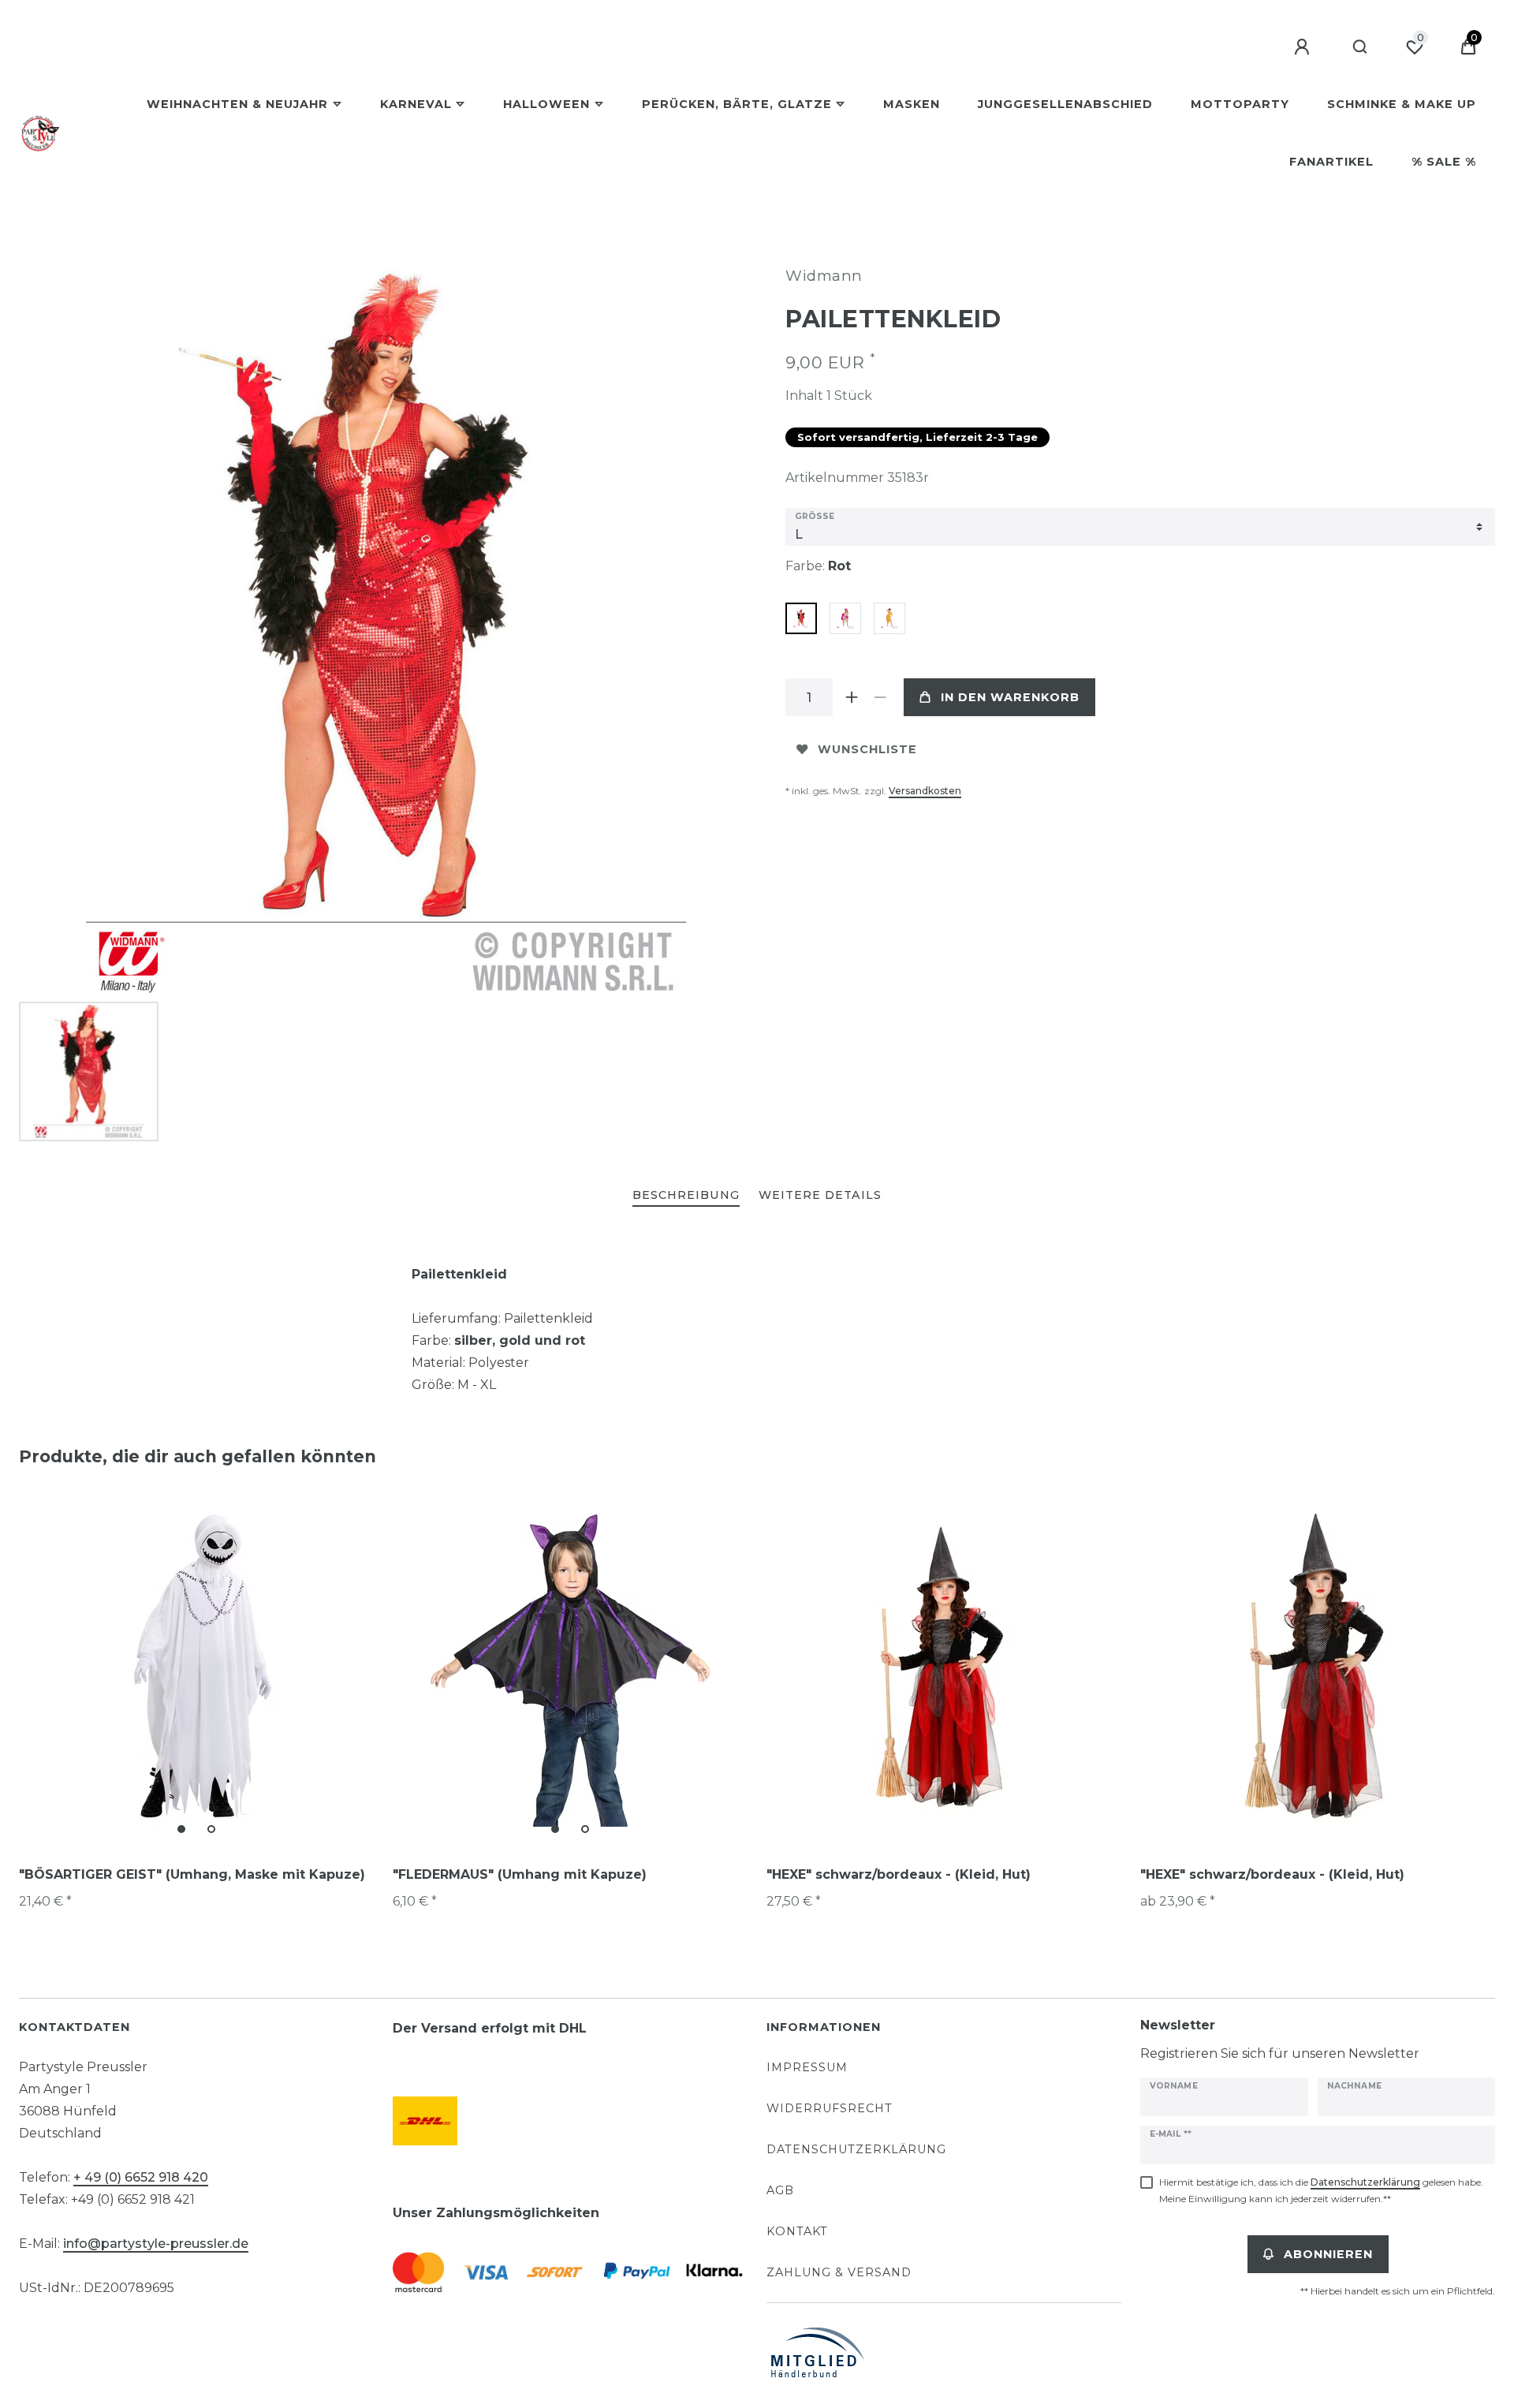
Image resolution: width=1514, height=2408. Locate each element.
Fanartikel (1331, 162)
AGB (780, 2190)
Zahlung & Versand (839, 2272)
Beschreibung (686, 1195)
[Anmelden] (1304, 47)
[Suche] (1361, 47)
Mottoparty (1240, 104)
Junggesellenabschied (1065, 104)
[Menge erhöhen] (852, 697)
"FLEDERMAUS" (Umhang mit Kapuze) (520, 1874)
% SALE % (1444, 162)
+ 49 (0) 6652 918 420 (141, 2177)
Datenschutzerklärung (856, 2149)
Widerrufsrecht (830, 2108)
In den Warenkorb (1010, 697)
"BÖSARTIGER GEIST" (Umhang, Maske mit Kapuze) (192, 1874)
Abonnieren (1328, 2254)
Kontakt (797, 2231)
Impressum (807, 2067)
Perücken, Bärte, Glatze (737, 104)
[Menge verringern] (880, 697)
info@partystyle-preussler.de (156, 2244)
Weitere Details (820, 1195)
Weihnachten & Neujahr (237, 104)
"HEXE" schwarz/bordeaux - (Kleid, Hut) (899, 1874)
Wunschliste (867, 749)
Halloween (546, 104)
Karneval (416, 104)
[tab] (686, 1196)
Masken (912, 104)
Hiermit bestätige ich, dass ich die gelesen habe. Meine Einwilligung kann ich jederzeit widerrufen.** (1321, 2190)
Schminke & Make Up (1402, 104)
